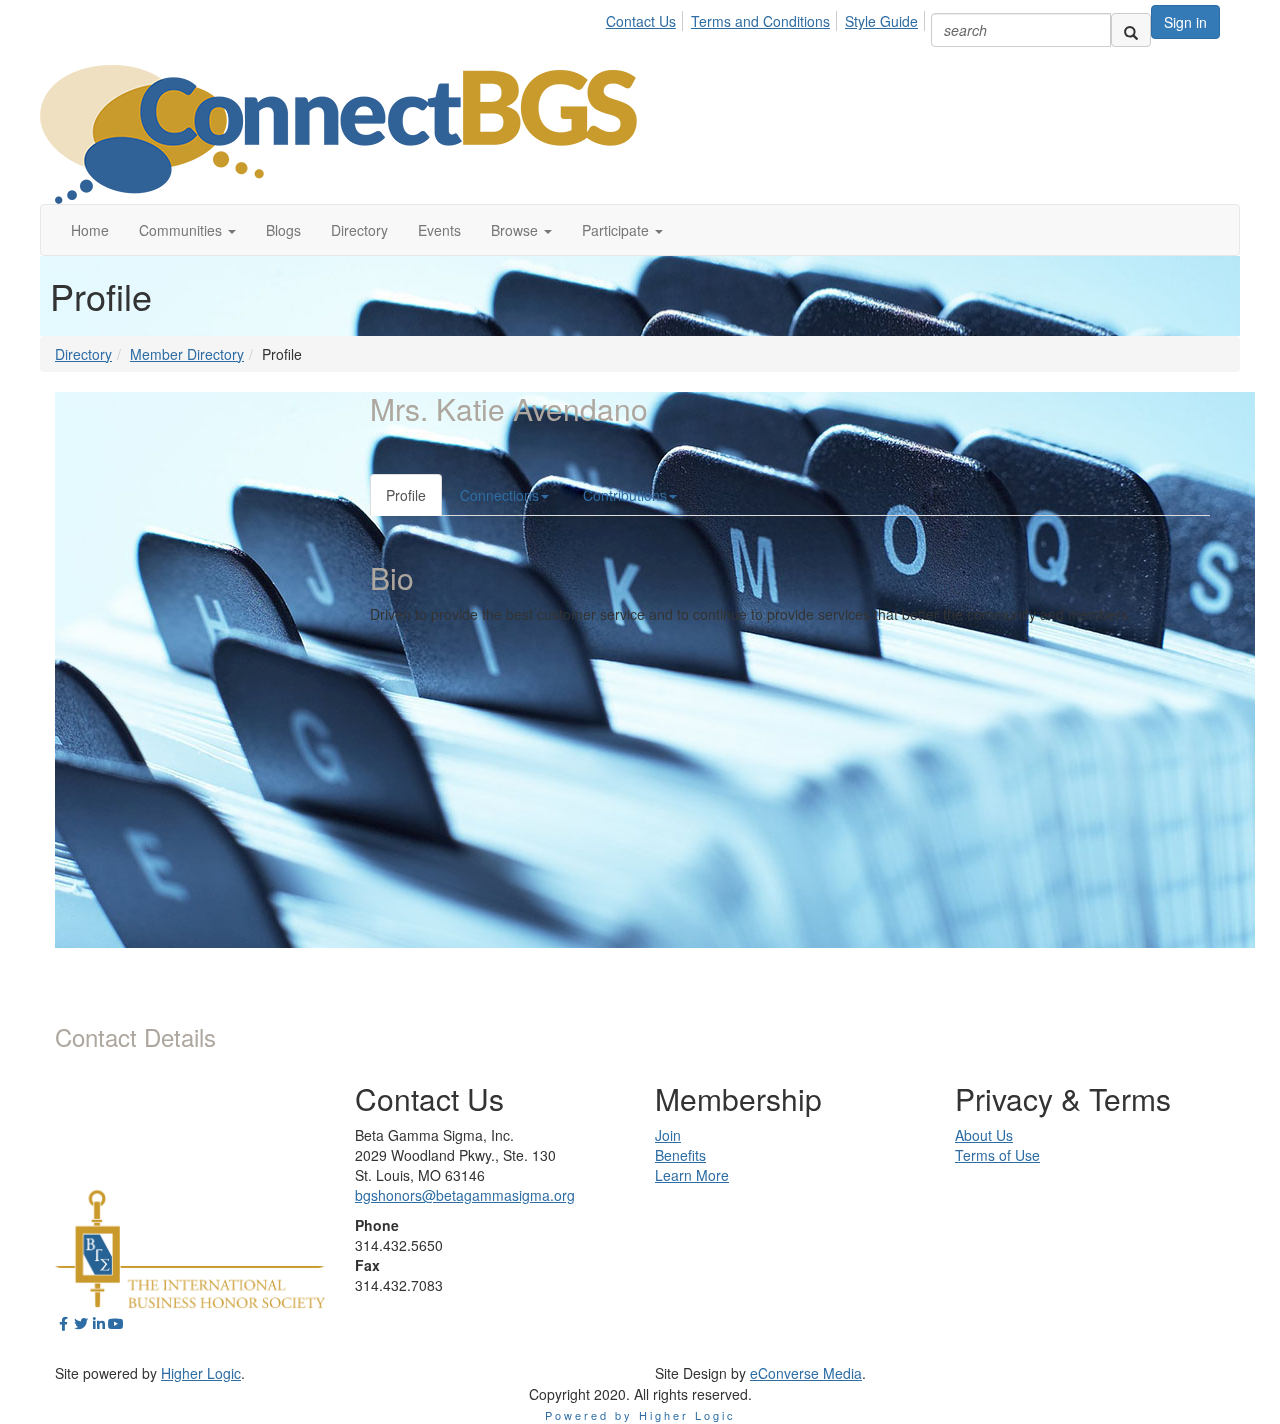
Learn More (692, 1175)
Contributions (625, 495)
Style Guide (881, 21)
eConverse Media (806, 1373)
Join (668, 1135)
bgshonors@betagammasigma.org (465, 1195)
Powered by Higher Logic (640, 1415)
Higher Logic (201, 1373)
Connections (499, 495)
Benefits (680, 1155)
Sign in (1185, 22)
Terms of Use (997, 1155)
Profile (406, 495)
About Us (984, 1135)
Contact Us (641, 21)
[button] (187, 230)
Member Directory (187, 354)
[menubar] (767, 18)
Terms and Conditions (760, 21)
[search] (1131, 30)
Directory (83, 354)
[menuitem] (646, 18)
